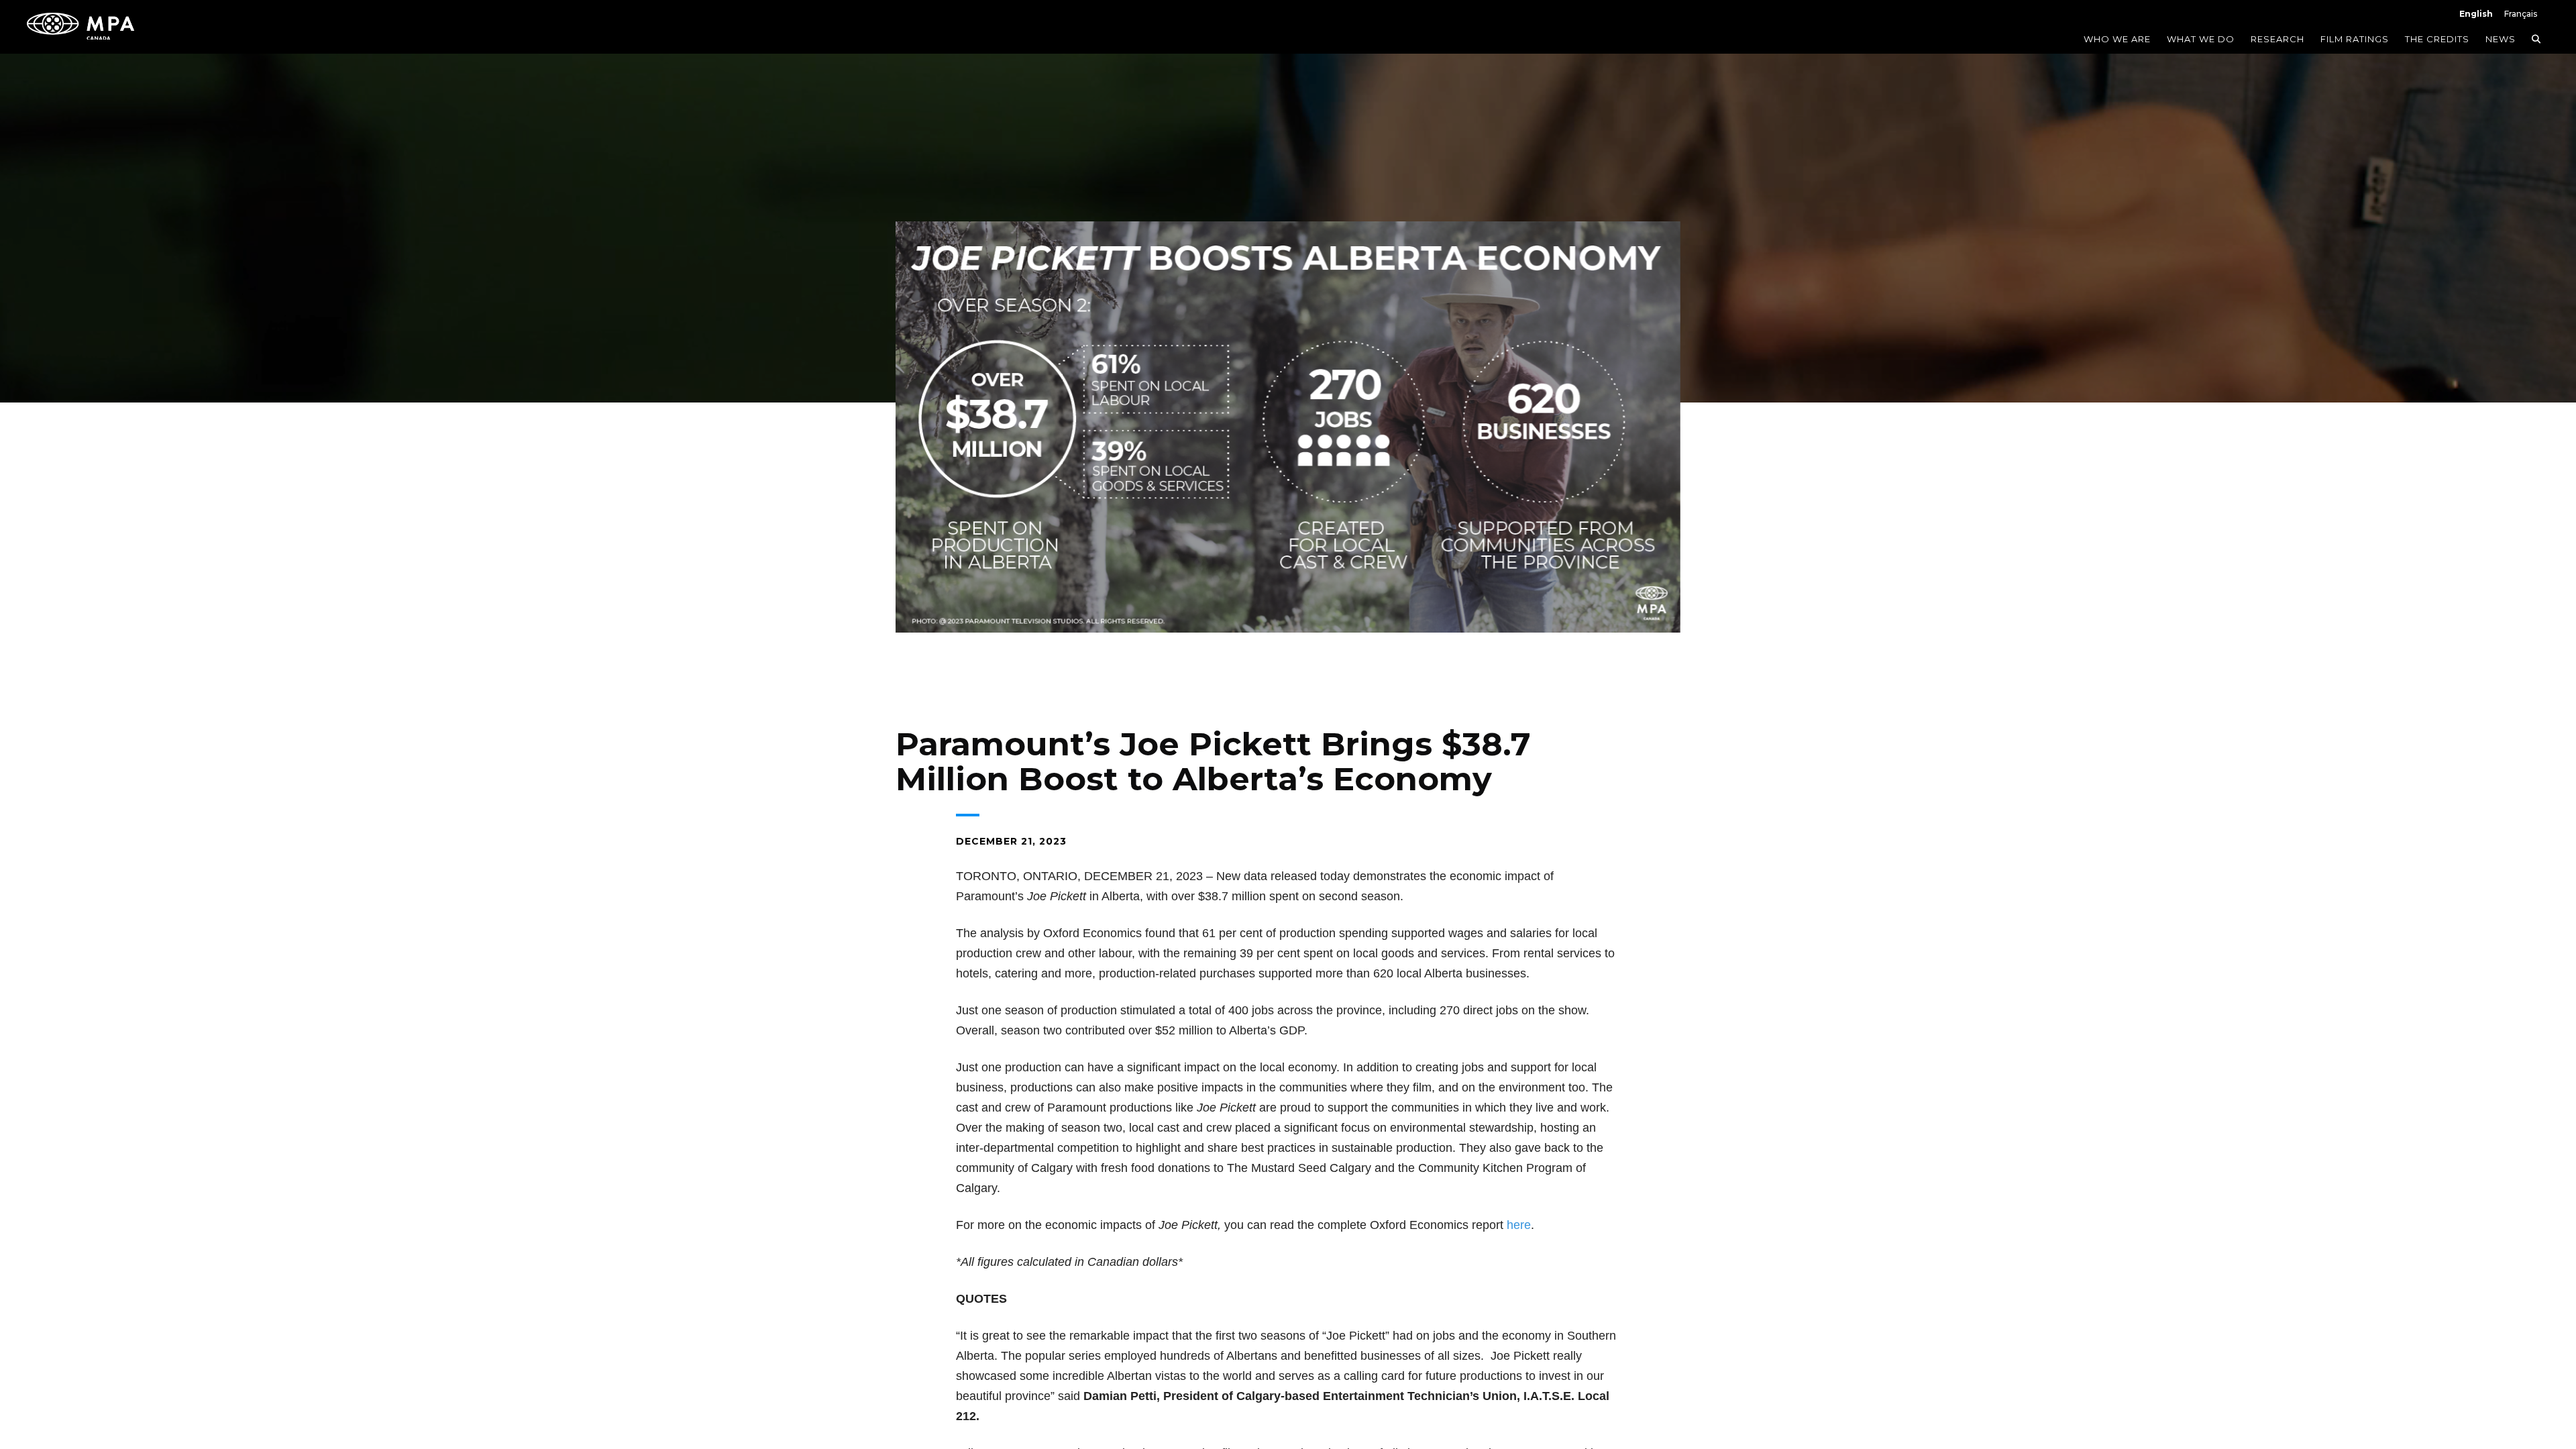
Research (2277, 39)
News (2501, 39)
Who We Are (2117, 39)
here (1519, 1225)
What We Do (2201, 39)
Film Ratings (2355, 39)
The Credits (2437, 39)
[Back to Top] (2532, 1379)
